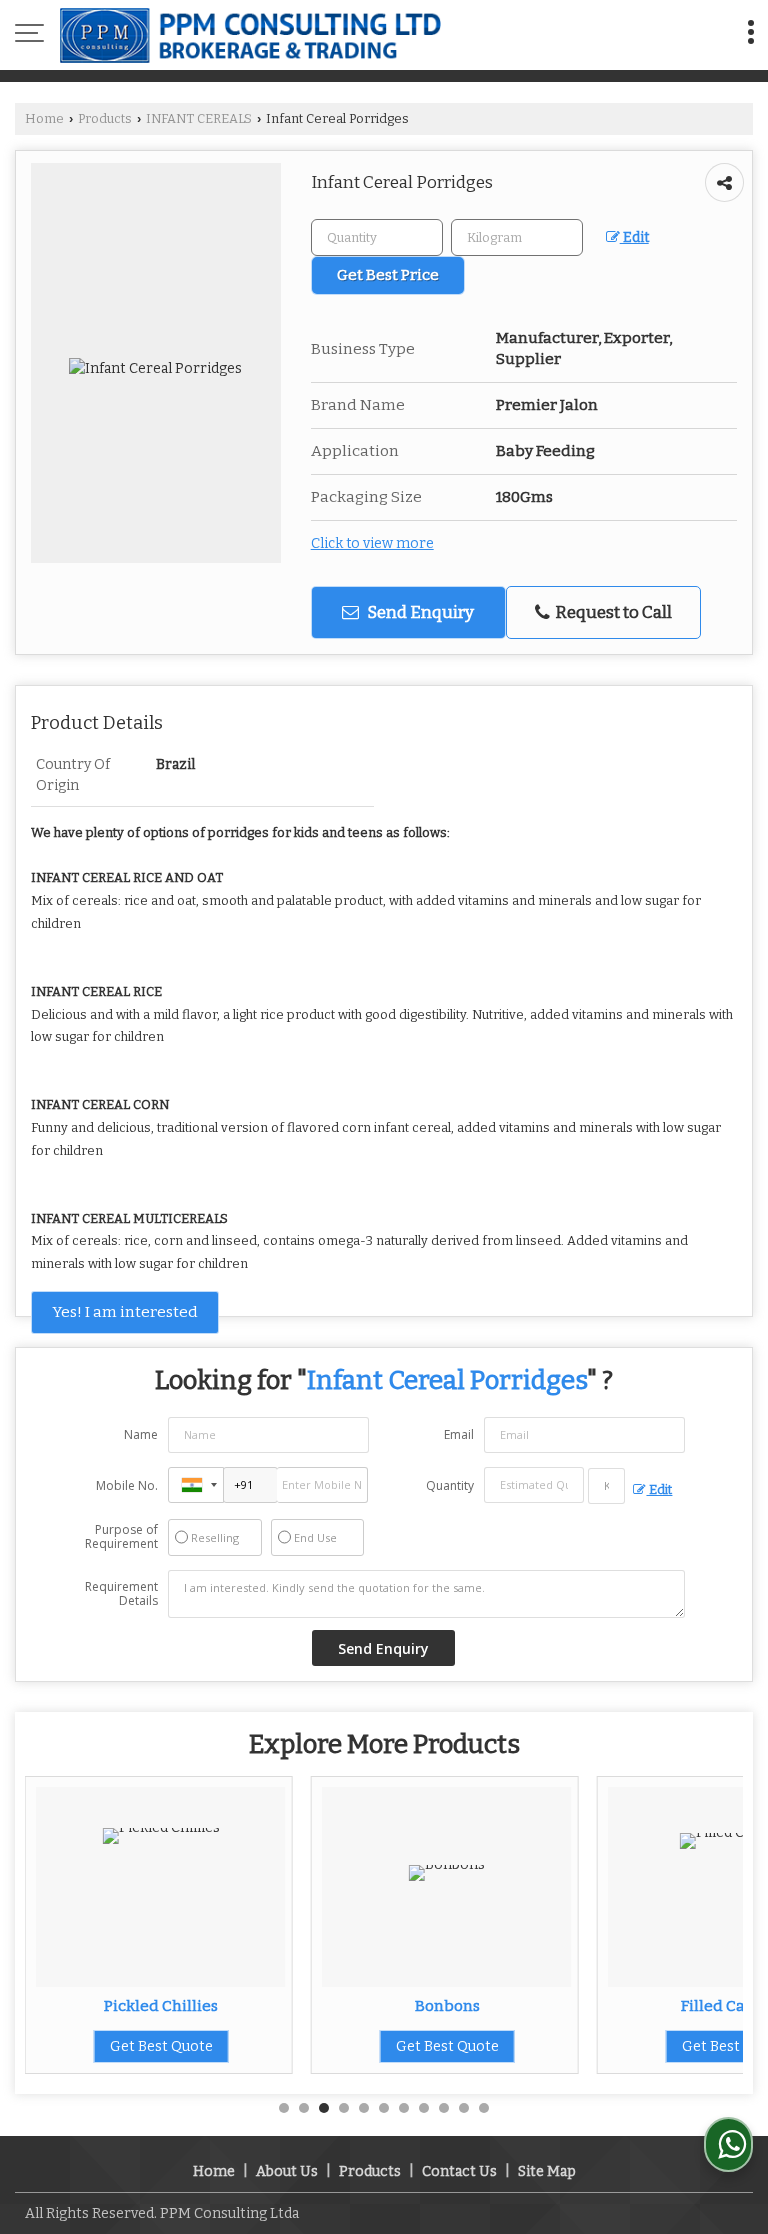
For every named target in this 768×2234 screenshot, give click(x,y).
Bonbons (447, 2006)
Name (141, 1434)
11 (484, 2108)
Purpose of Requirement (121, 1537)
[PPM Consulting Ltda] (250, 35)
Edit (634, 237)
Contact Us (459, 2171)
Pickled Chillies (161, 2006)
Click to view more (372, 543)
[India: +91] (196, 1485)
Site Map (547, 2171)
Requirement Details (121, 1594)
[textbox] (517, 237)
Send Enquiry (419, 612)
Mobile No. (127, 1485)
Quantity (450, 1485)
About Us (287, 2171)
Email (459, 1434)
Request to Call (612, 612)
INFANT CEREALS (199, 118)
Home (44, 118)
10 (464, 2108)
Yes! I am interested (125, 1312)
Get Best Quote (161, 2046)
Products (105, 118)
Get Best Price (388, 275)
